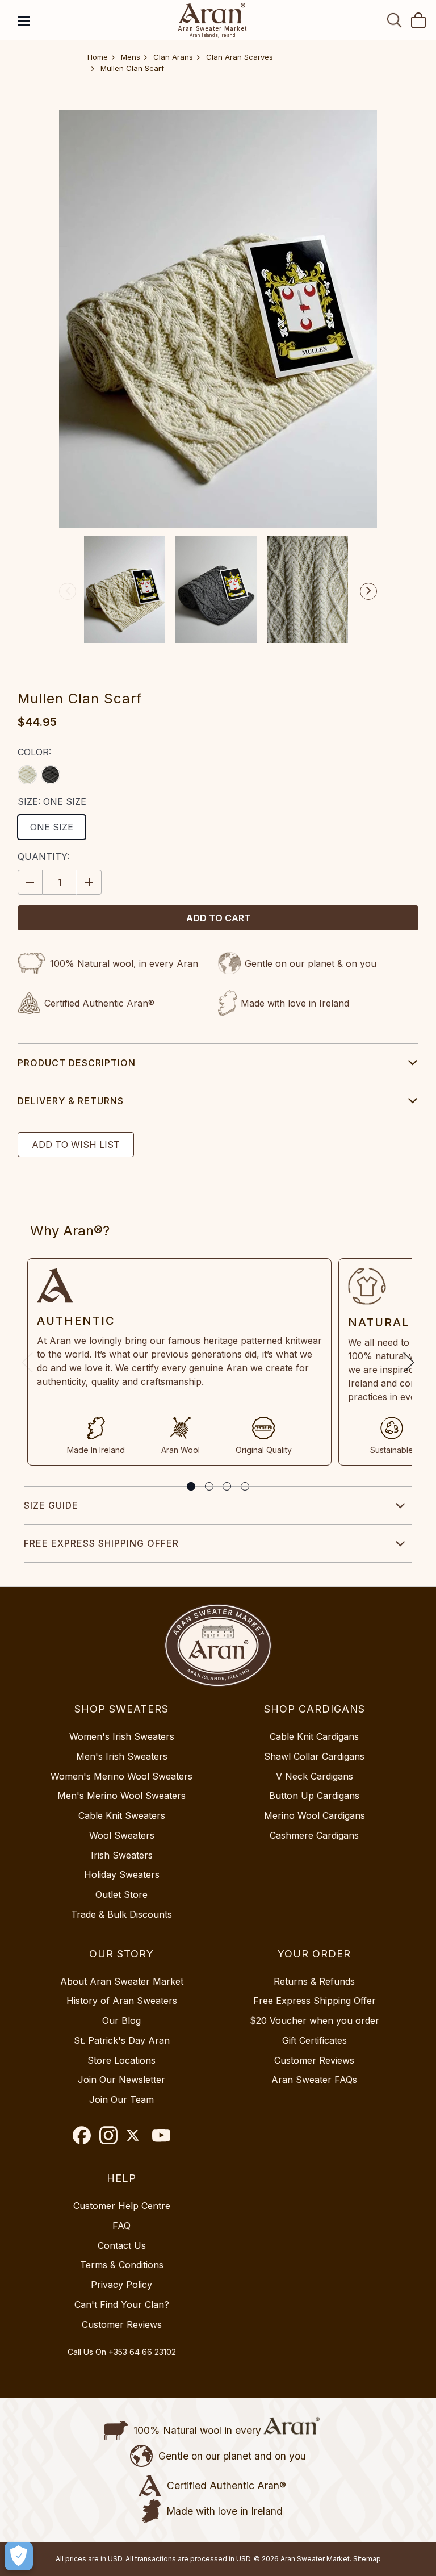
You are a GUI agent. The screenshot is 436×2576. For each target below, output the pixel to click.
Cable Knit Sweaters (122, 1815)
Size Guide (51, 1505)
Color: (34, 752)
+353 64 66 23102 (142, 2352)
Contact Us (122, 2245)
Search (395, 20)
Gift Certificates (315, 2040)
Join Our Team (121, 2099)
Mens (131, 57)
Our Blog (121, 2020)
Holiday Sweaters (122, 1874)
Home (98, 57)
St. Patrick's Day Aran (122, 2040)
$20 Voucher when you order (315, 2020)
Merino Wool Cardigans (315, 1815)
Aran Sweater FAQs (314, 2080)
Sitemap (367, 2559)
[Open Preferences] (19, 2556)
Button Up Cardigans (314, 1796)
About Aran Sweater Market (122, 1981)
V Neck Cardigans (315, 1776)
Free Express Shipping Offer (101, 1543)
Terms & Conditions (122, 2265)
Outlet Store (121, 1894)
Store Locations (121, 2060)
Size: (52, 801)
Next (368, 591)
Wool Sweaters (122, 1835)
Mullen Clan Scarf (132, 68)
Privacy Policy (121, 2285)
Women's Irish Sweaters (122, 1736)
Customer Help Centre (122, 2206)
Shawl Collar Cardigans (314, 1756)
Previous (68, 591)
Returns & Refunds (314, 1981)
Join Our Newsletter (121, 2080)
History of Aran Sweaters (122, 2001)
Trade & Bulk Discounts (121, 1914)
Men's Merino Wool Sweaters (121, 1796)
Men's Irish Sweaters (122, 1756)
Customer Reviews (314, 2060)
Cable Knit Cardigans (314, 1736)
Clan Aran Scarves (240, 57)
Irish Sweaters (122, 1855)
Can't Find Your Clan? (122, 2304)
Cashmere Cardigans (314, 1835)
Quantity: (43, 857)
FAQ (121, 2226)
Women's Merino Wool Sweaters (121, 1776)
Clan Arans (173, 57)
